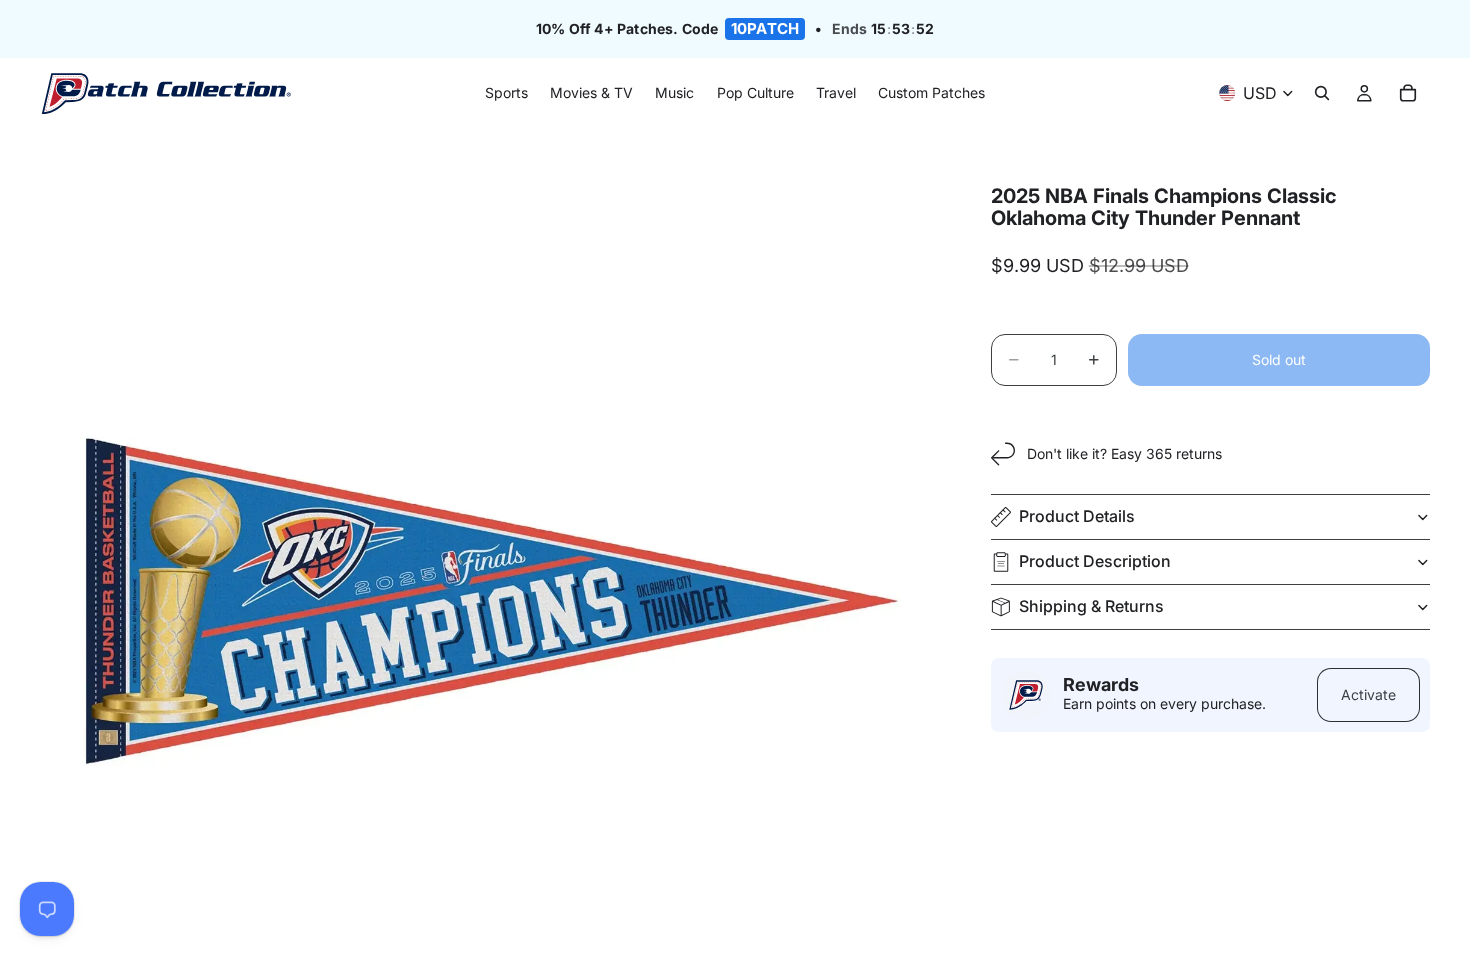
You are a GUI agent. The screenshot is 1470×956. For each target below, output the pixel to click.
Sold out (1279, 359)
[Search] (1322, 94)
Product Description (1095, 561)
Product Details (1077, 516)
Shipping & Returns (1091, 606)
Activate (1368, 694)
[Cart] (1408, 94)
